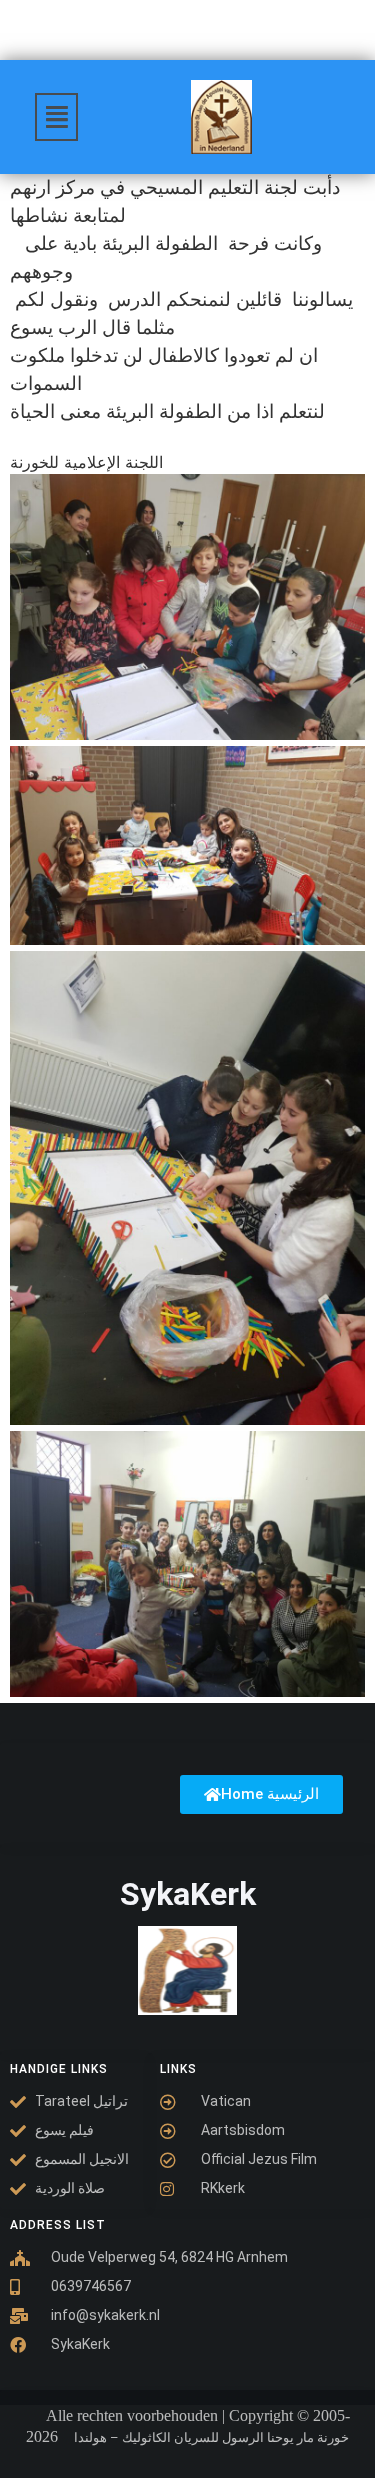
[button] (57, 117)
